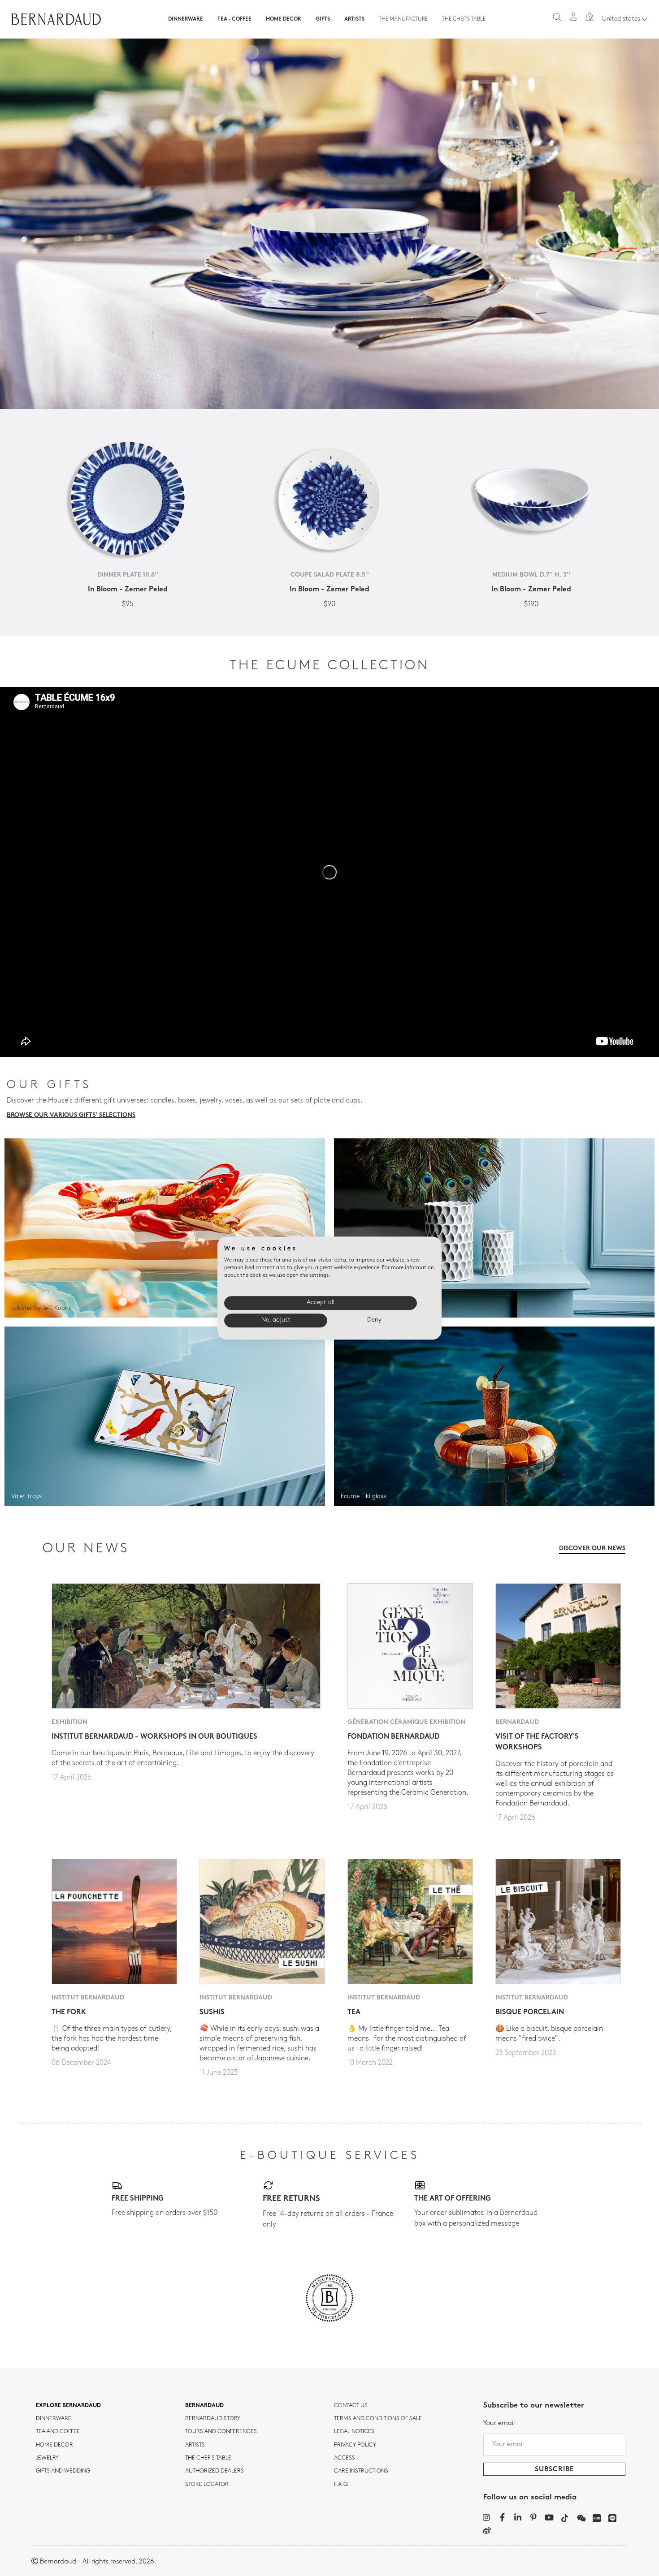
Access (345, 2458)
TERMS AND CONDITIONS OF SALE (378, 2419)
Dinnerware (186, 19)
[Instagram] (487, 2517)
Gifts (323, 19)
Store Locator (207, 2485)
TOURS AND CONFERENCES (221, 2432)
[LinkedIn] (518, 2517)
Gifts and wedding (63, 2471)
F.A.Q (341, 2485)
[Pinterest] (534, 2517)
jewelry (47, 2458)
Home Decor (284, 19)
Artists (354, 19)
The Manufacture (403, 19)
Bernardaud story (213, 2419)
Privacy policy (355, 2445)
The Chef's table (464, 19)
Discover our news (592, 1549)
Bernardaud (204, 2406)
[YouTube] (549, 2517)
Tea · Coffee (234, 19)
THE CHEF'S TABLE (208, 2458)
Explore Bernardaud (68, 2406)
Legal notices (354, 2432)
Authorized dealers (215, 2471)
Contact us (351, 2406)
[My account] (573, 17)
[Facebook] (502, 2517)
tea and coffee (58, 2432)
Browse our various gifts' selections (71, 1115)
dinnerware (54, 2419)
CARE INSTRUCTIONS (361, 2471)
